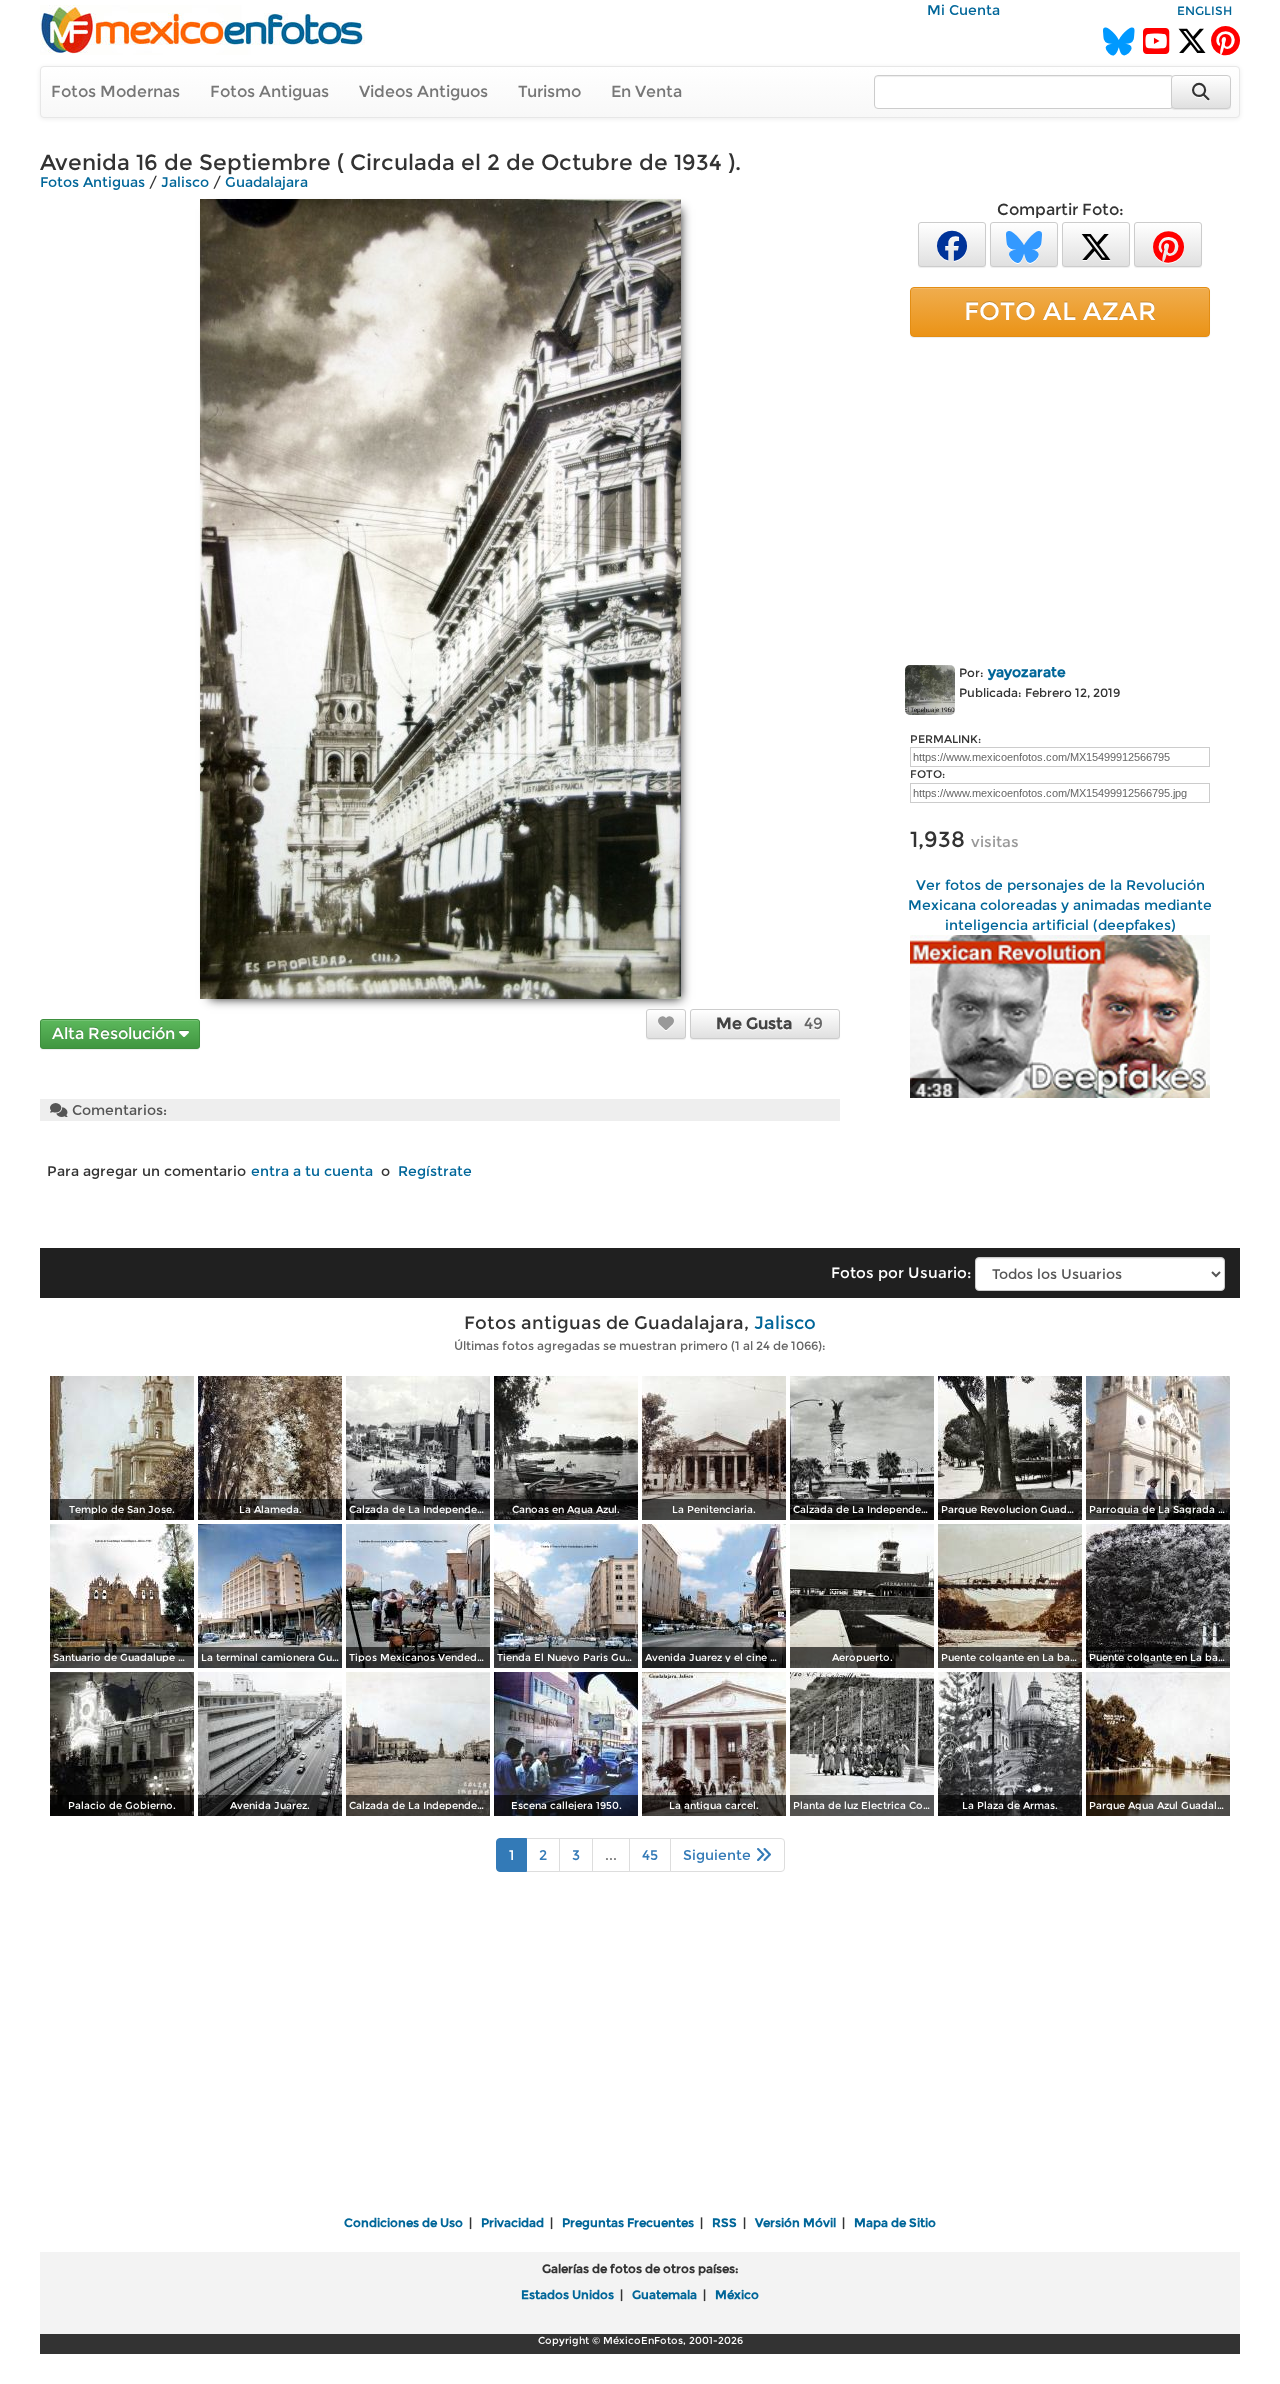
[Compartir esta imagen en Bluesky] (1024, 243)
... (611, 1855)
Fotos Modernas (115, 91)
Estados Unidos (567, 2294)
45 (650, 1855)
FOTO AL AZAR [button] (1060, 311)
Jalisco (185, 182)
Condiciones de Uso (403, 2222)
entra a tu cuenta (312, 1171)
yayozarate (1027, 672)
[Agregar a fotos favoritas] (666, 1023)
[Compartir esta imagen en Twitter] (1096, 243)
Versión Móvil (795, 2222)
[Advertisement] (1060, 497)
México (737, 2294)
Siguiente (719, 1855)
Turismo (549, 91)
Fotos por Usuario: (901, 1272)
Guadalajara (266, 182)
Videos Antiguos (423, 91)
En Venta (646, 91)
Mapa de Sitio (895, 2222)
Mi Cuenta (963, 10)
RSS (724, 2222)
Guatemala (664, 2294)
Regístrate (435, 1171)
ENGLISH (1204, 10)
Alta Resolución (115, 1033)
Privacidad (512, 2222)
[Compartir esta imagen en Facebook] (952, 243)
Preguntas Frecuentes (628, 2222)
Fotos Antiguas (269, 91)
